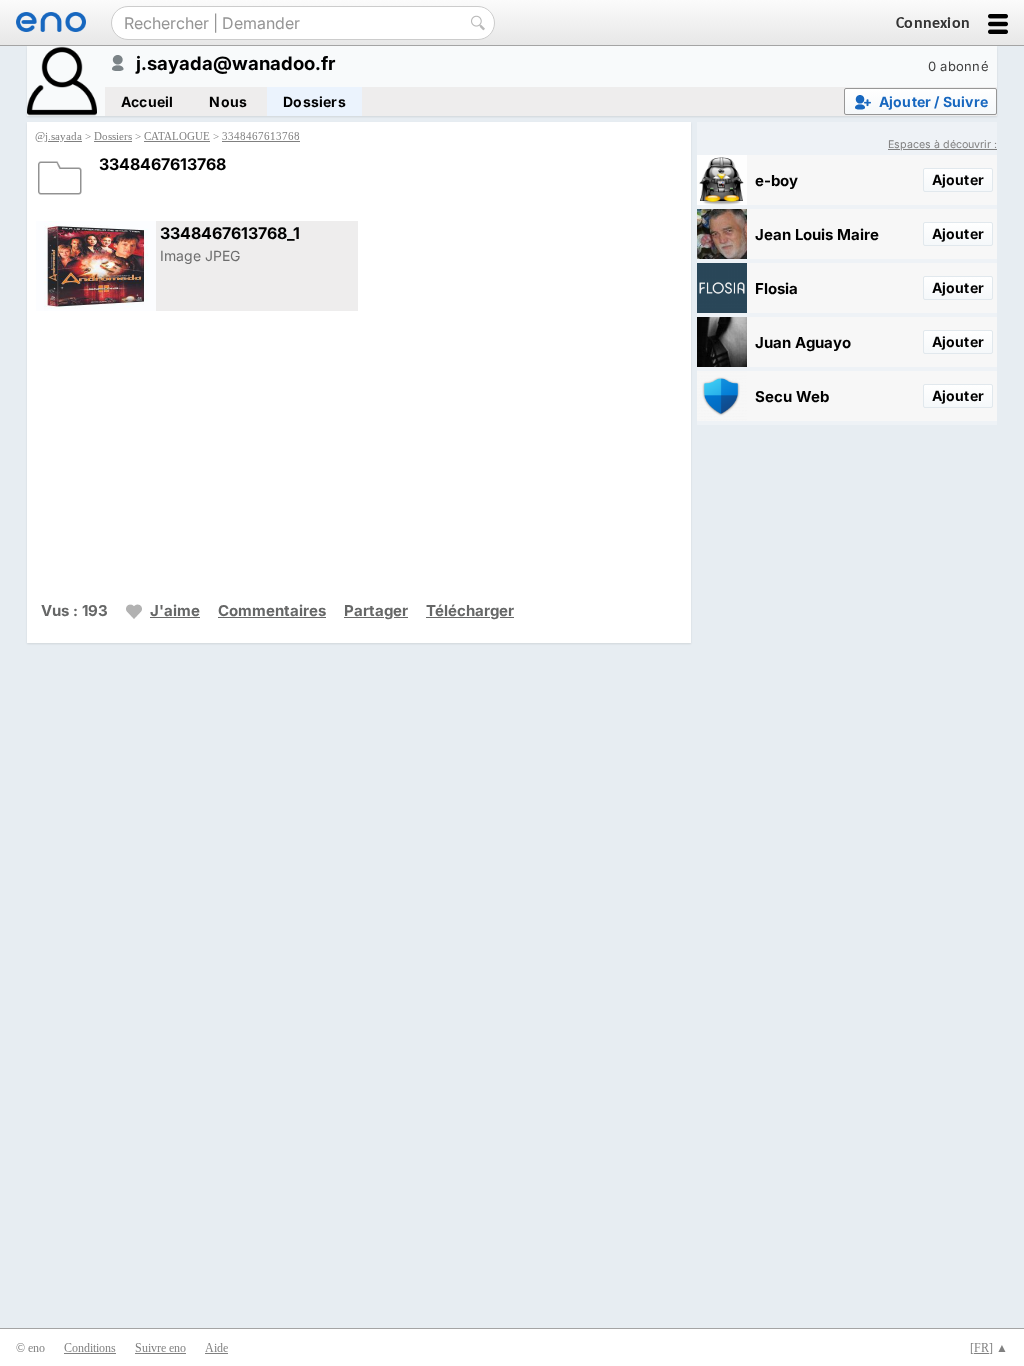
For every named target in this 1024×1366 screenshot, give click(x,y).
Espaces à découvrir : (942, 144)
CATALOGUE (177, 136)
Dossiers (314, 101)
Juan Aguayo (803, 342)
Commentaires (272, 610)
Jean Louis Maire (817, 234)
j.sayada (63, 136)
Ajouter (958, 179)
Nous (228, 101)
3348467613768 (261, 136)
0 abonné (958, 66)
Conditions (90, 1348)
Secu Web (792, 396)
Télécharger (470, 610)
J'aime (175, 610)
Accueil (147, 101)
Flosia (776, 288)
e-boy (776, 180)
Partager (376, 610)
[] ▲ (989, 1348)
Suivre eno (160, 1348)
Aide (216, 1348)
